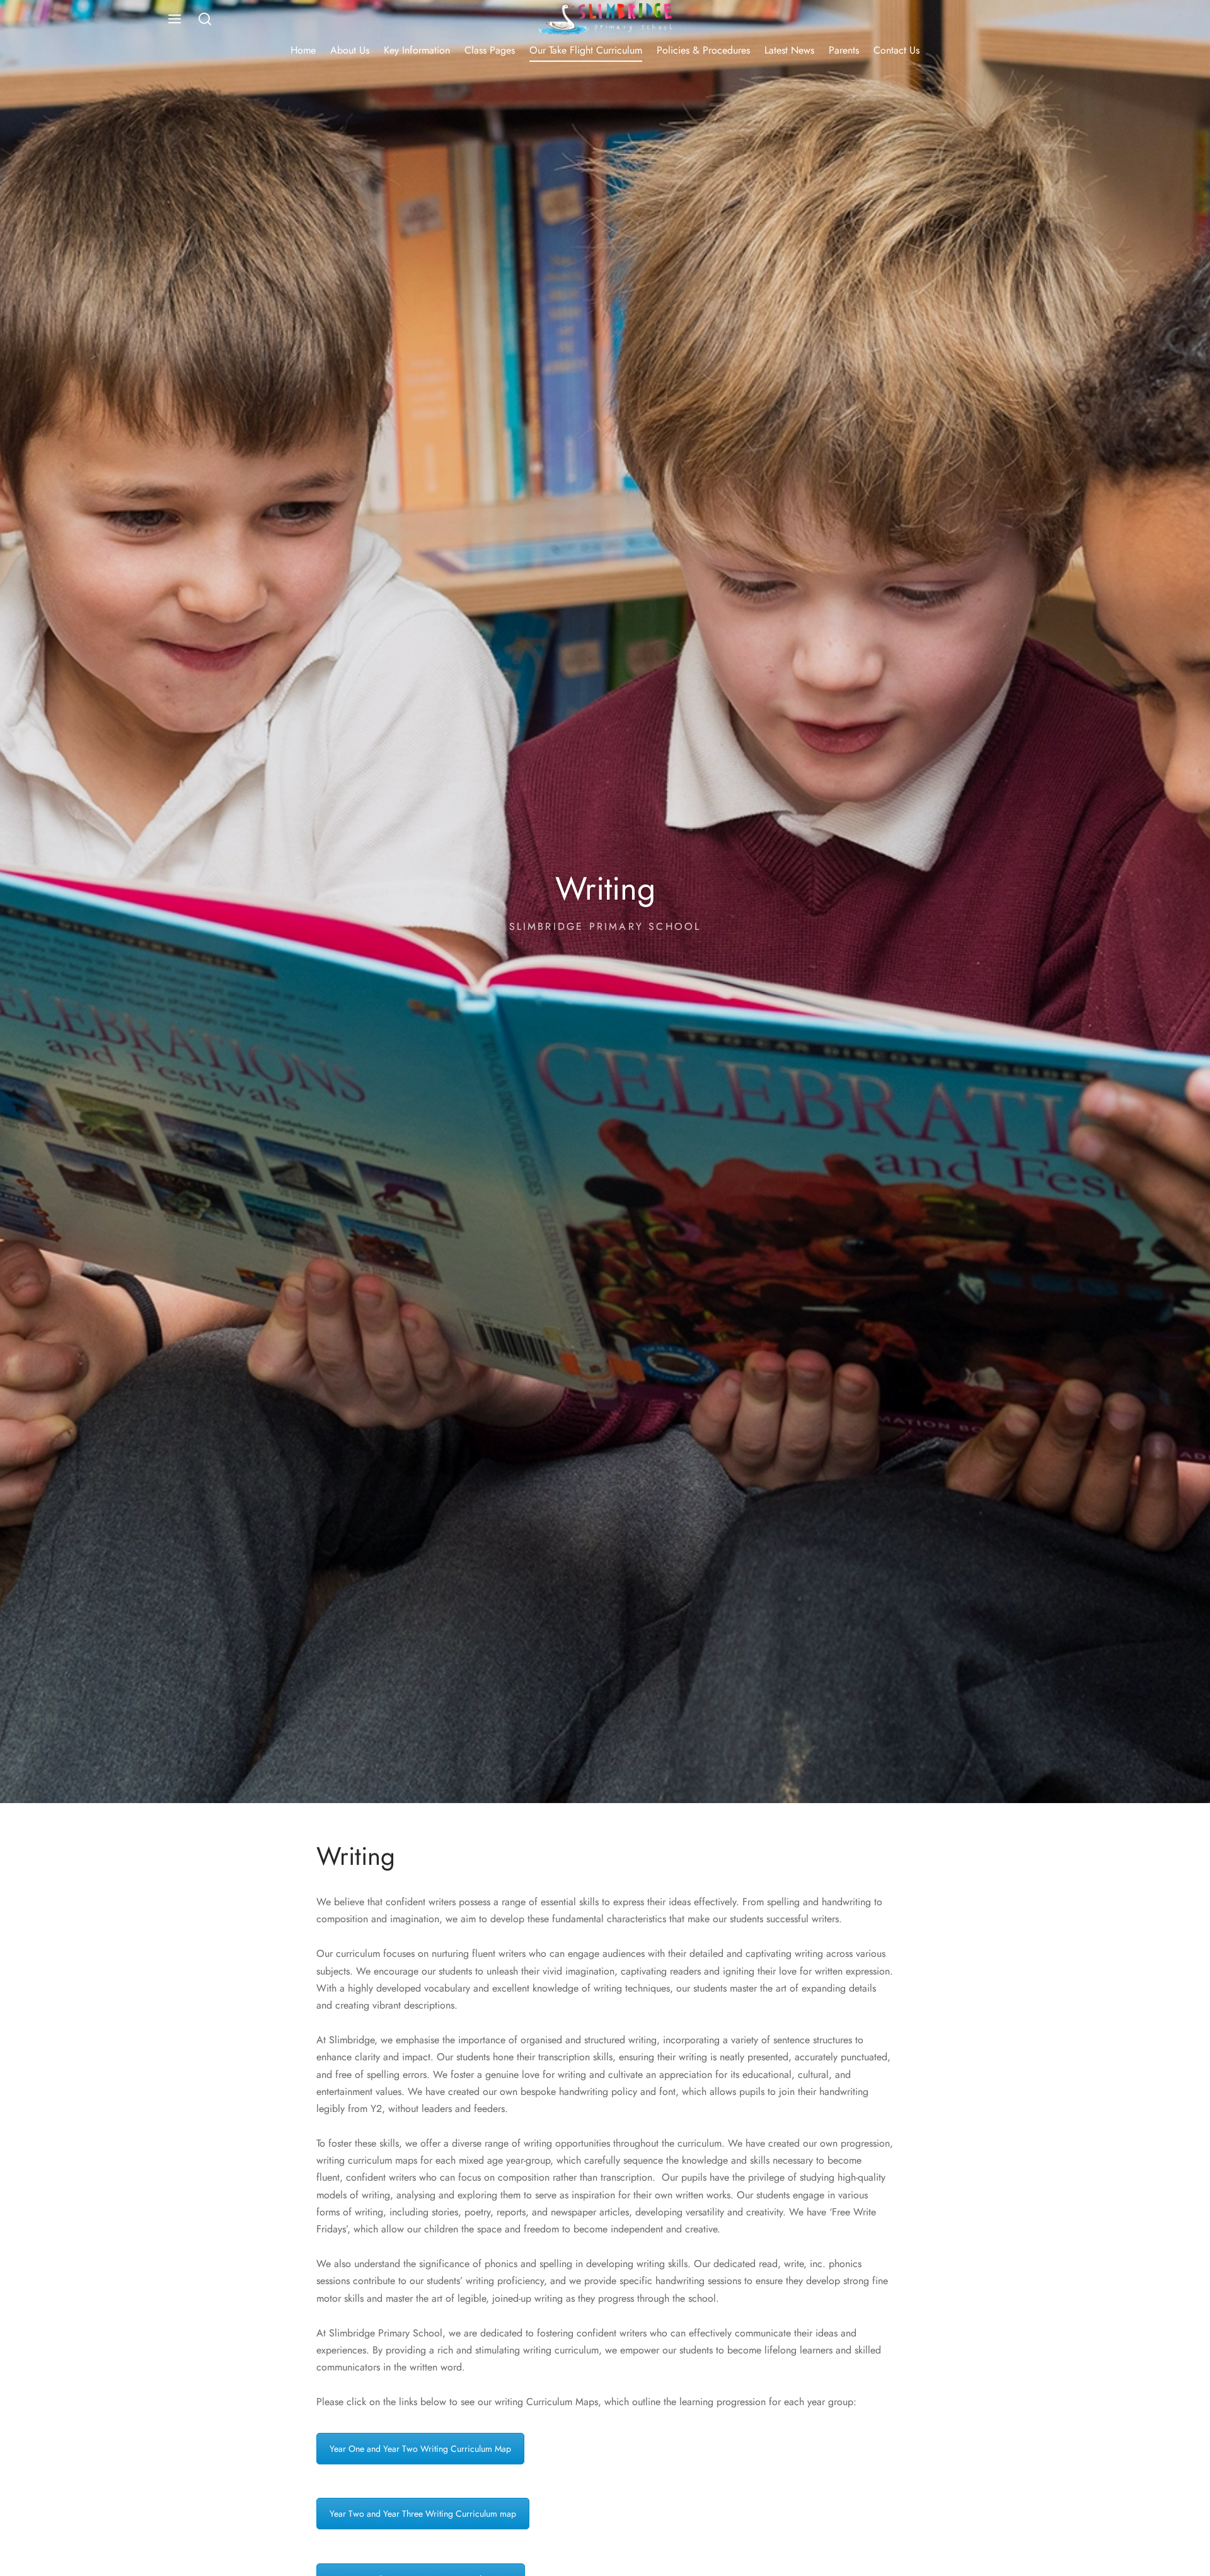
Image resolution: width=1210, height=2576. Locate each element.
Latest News (789, 50)
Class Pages (490, 50)
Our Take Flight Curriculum (586, 50)
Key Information (417, 50)
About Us (350, 50)
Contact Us (896, 50)
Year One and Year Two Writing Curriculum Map (420, 2449)
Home (303, 50)
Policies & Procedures (703, 50)
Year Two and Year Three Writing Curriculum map (423, 2514)
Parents (844, 50)
